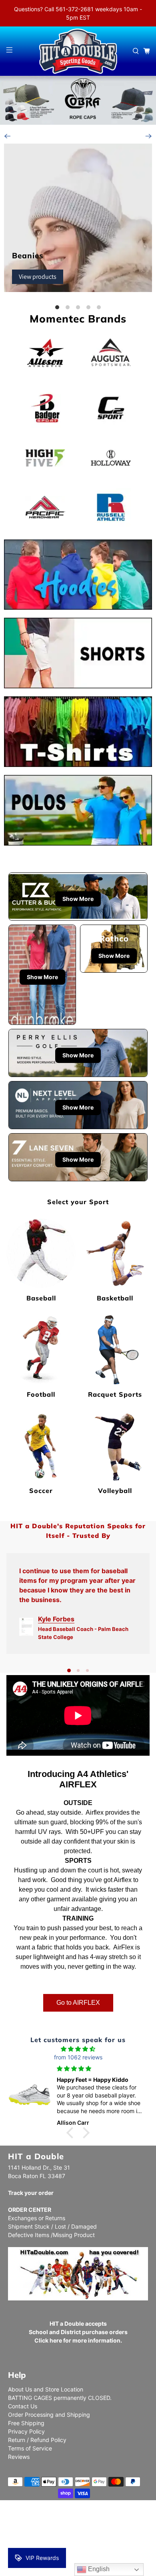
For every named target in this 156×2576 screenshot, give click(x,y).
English (98, 2569)
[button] (72, 2133)
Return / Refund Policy (37, 2440)
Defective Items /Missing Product (51, 2235)
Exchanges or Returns (37, 2218)
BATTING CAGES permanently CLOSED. (60, 2398)
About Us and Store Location (46, 2389)
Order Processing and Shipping (49, 2415)
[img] (78, 2049)
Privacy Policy (26, 2431)
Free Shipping (26, 2423)
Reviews (19, 2457)
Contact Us (23, 2406)
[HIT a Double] (78, 51)
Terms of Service (30, 2448)
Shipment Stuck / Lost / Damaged (52, 2226)
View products (38, 277)
